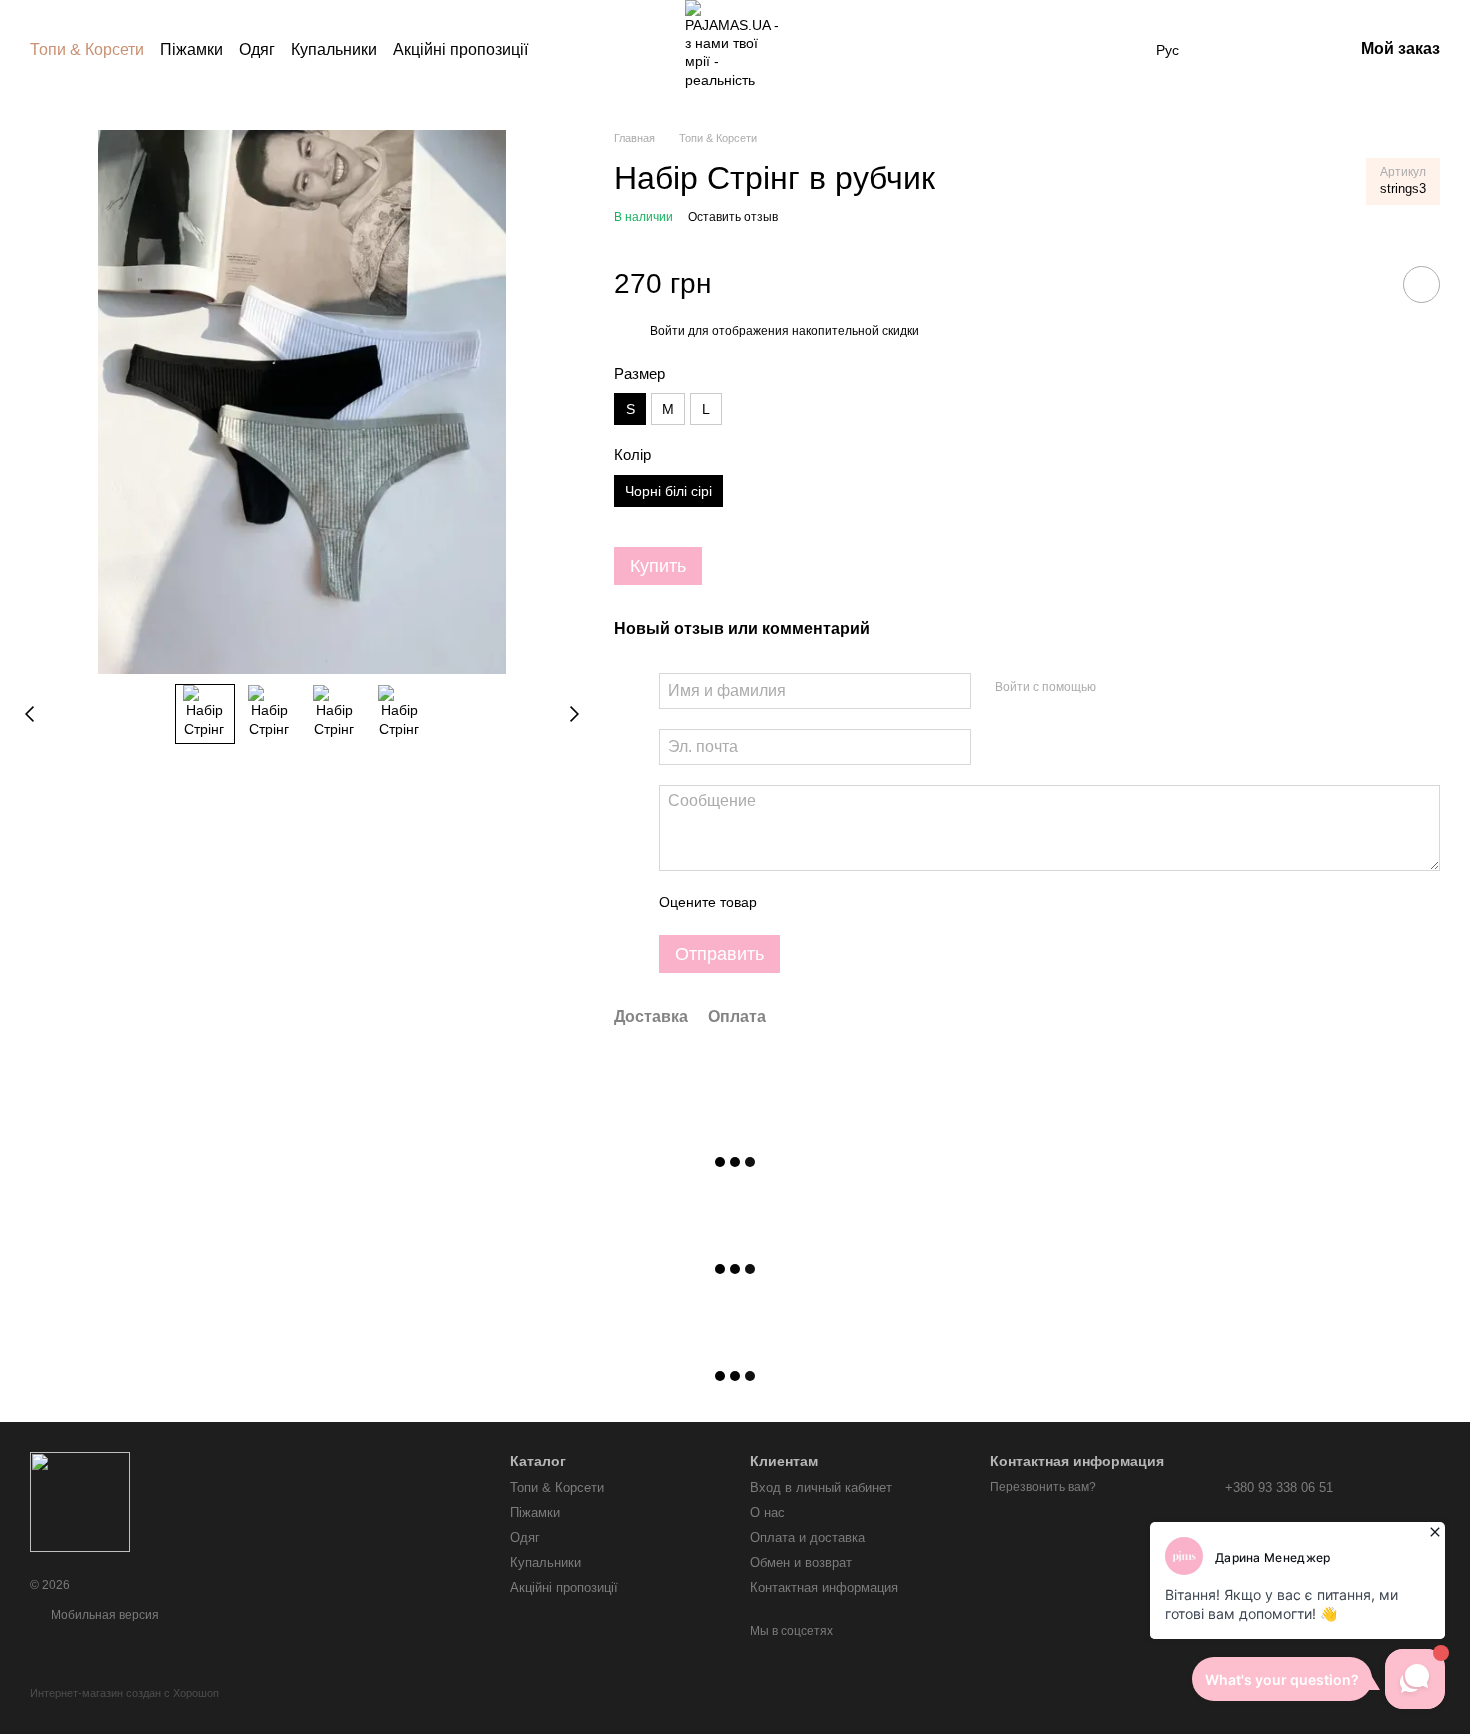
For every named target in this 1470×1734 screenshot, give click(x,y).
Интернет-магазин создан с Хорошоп (124, 1693)
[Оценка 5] (918, 903)
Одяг (257, 49)
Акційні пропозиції (460, 49)
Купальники (334, 49)
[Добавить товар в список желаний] (1421, 284)
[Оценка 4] (886, 903)
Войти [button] (667, 331)
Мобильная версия (103, 1615)
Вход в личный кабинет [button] (821, 1487)
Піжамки (191, 49)
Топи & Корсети (87, 49)
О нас (767, 1512)
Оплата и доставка (807, 1537)
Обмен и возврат (801, 1562)
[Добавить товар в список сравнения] (1365, 284)
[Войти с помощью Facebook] (1118, 688)
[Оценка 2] (822, 903)
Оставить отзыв (733, 217)
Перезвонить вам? (1043, 1487)
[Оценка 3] (854, 903)
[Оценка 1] (790, 903)
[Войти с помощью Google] (1150, 688)
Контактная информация (824, 1587)
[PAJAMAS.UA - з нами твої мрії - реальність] (80, 1501)
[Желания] (1233, 50)
